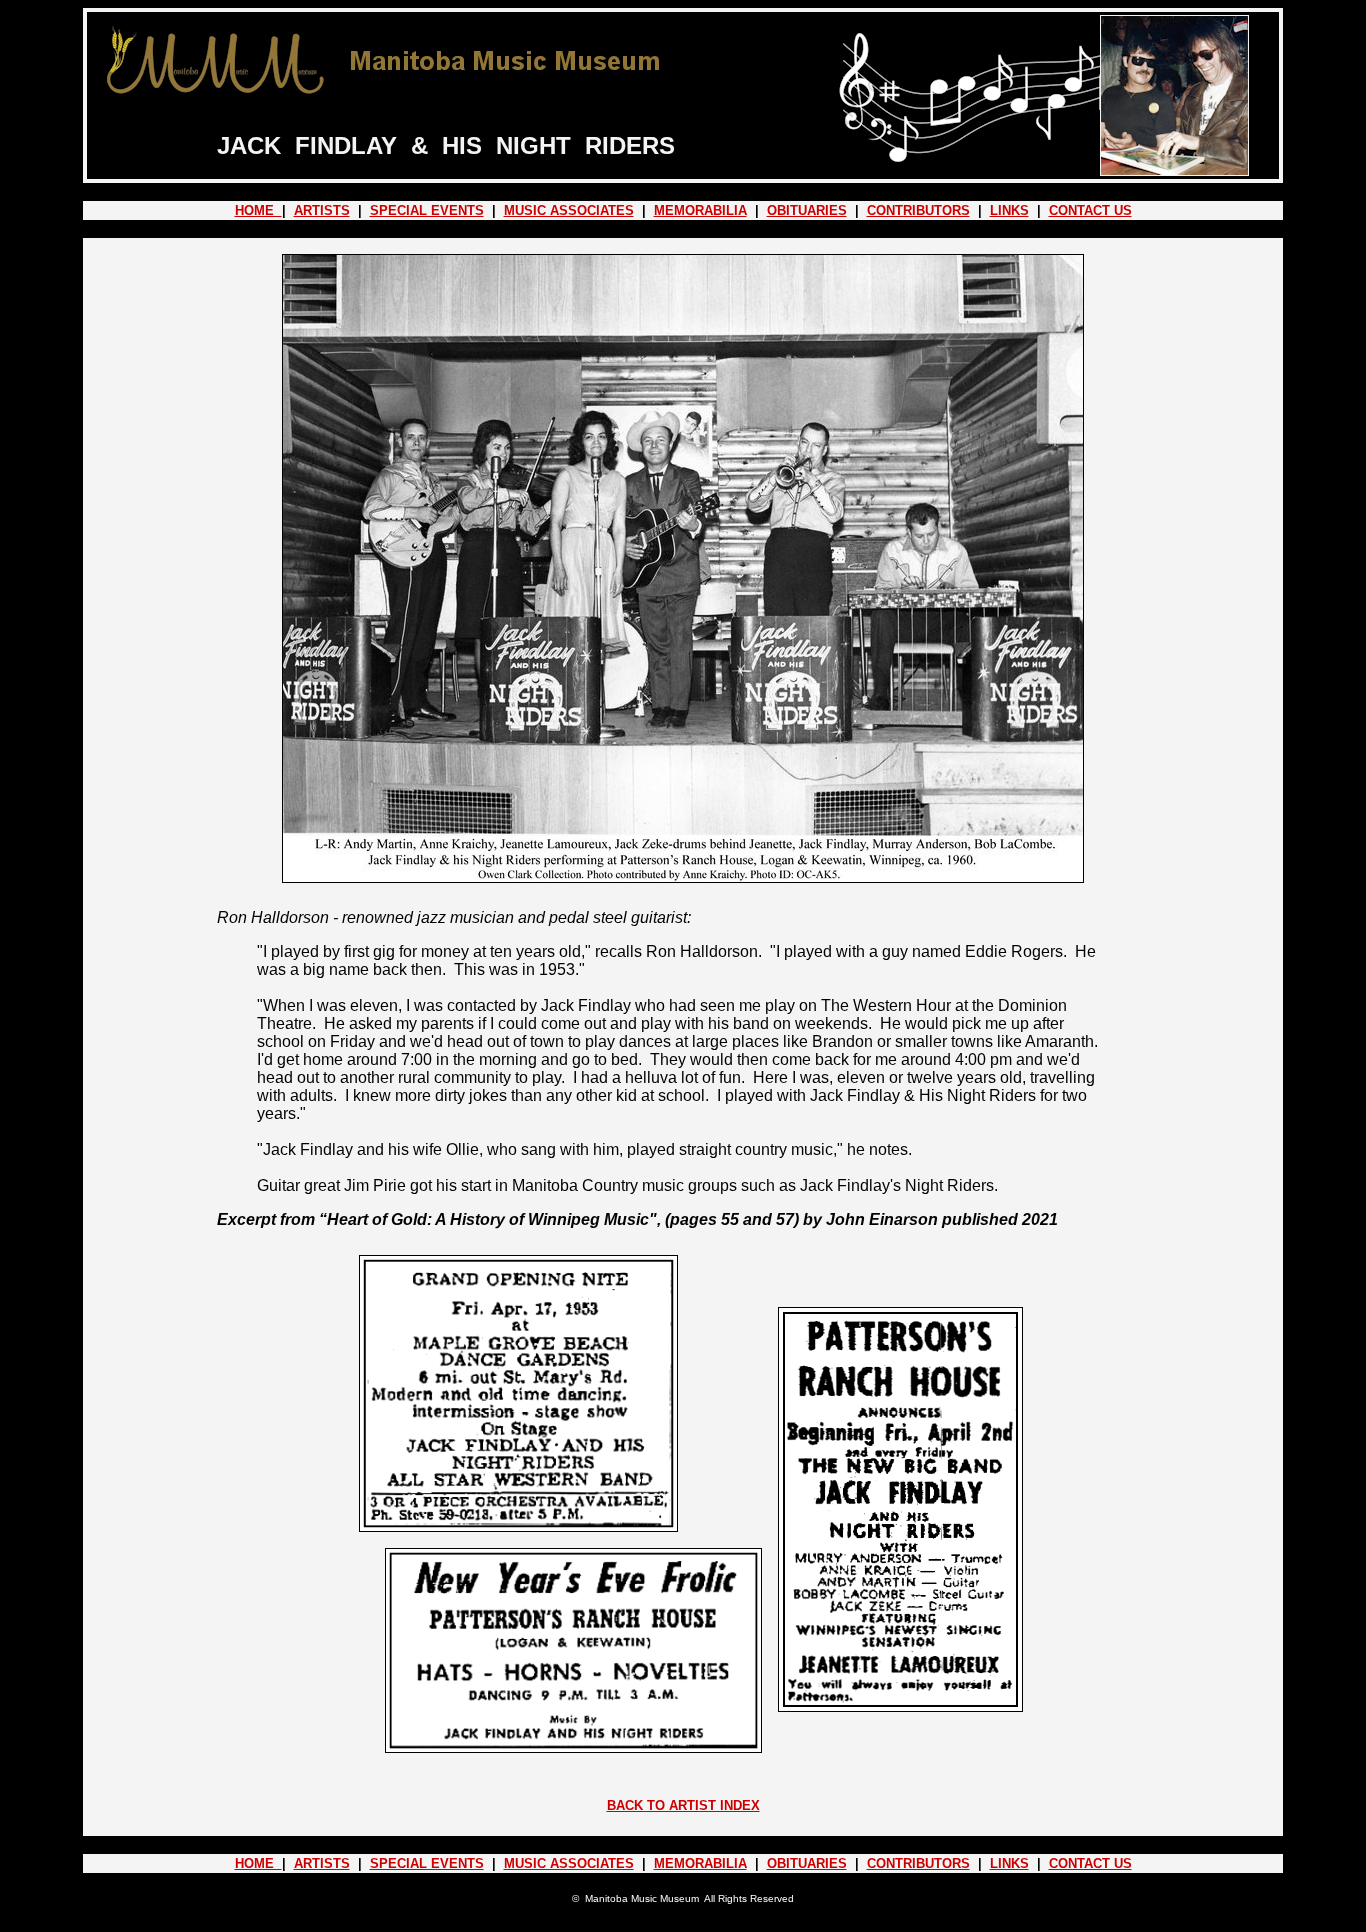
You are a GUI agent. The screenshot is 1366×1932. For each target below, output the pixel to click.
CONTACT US (1090, 210)
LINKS (1009, 210)
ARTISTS (322, 210)
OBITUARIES (807, 210)
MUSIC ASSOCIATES (569, 210)
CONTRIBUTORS (918, 210)
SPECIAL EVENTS (427, 210)
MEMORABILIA (700, 210)
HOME (258, 210)
